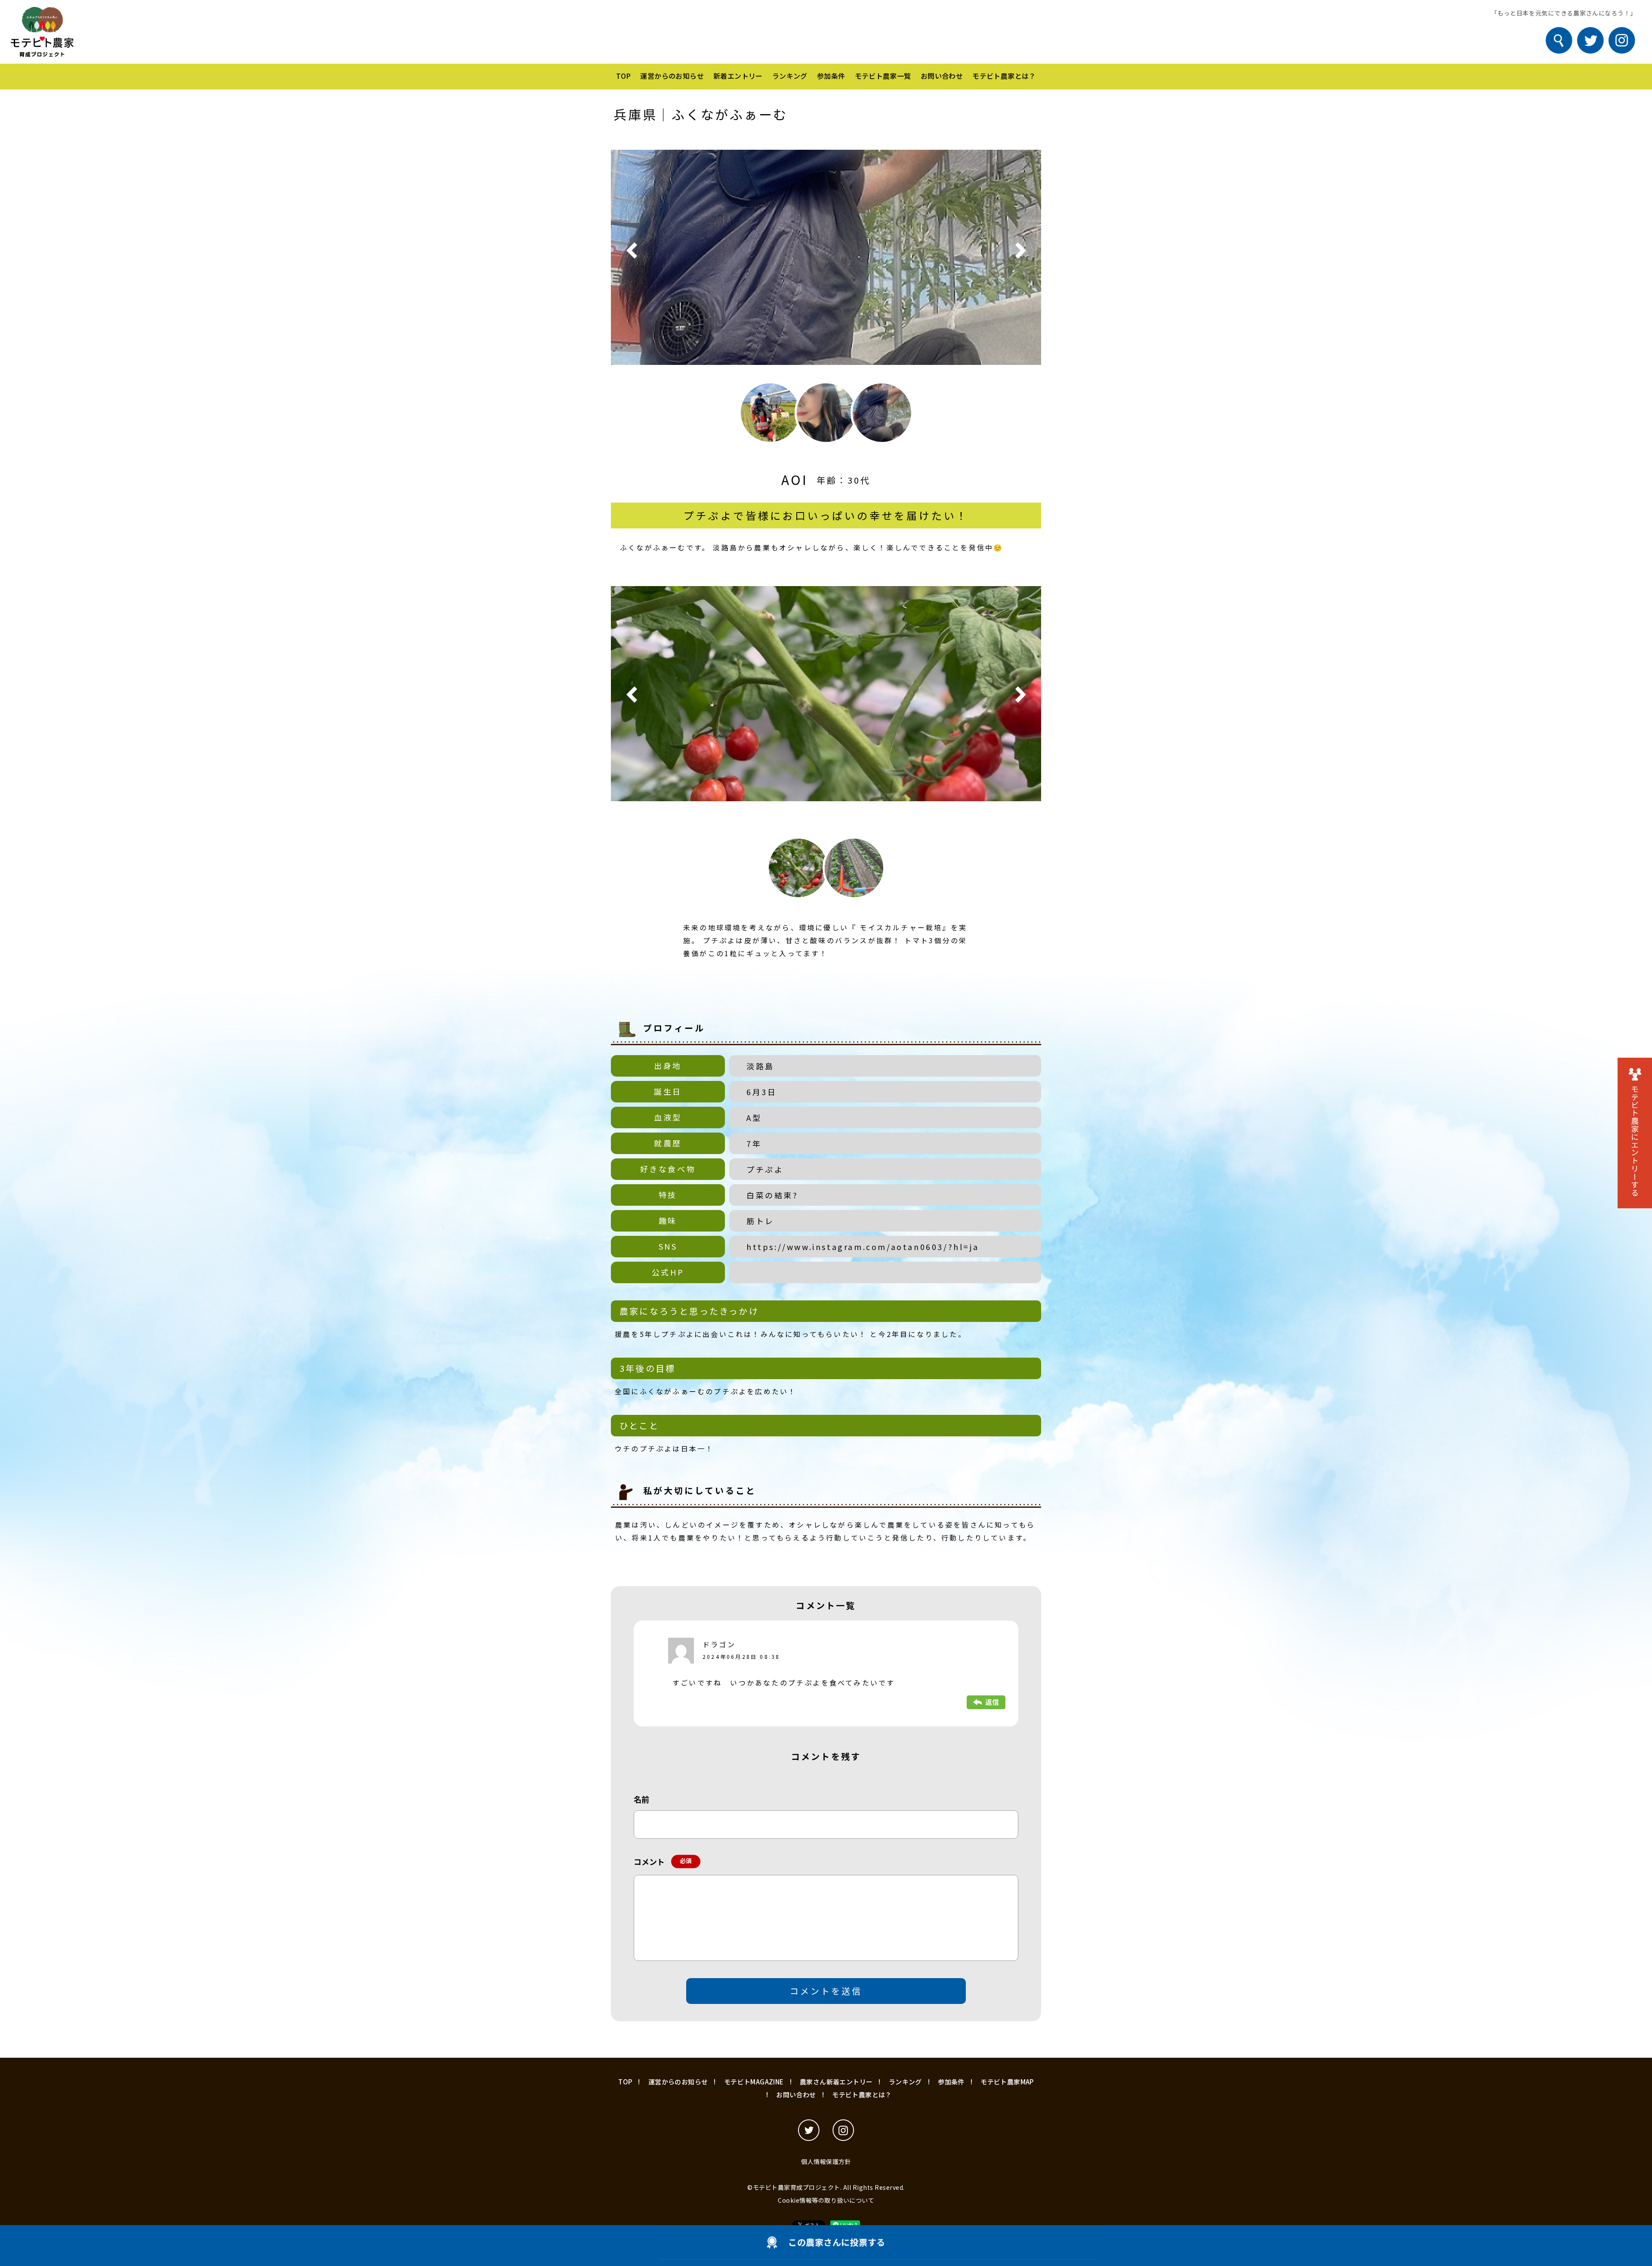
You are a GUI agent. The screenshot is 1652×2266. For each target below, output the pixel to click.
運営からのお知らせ (672, 76)
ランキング (790, 76)
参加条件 (831, 76)
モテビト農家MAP (1007, 2082)
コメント (661, 1862)
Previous (632, 251)
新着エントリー (738, 76)
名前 (641, 1799)
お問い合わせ (942, 76)
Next (1020, 251)
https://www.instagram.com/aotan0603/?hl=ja (863, 1247)
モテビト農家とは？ (1004, 76)
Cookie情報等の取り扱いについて (826, 2200)
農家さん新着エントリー (836, 2082)
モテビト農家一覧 (883, 76)
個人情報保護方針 (826, 2161)
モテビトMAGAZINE (754, 2082)
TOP (623, 76)
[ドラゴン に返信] (986, 1701)
